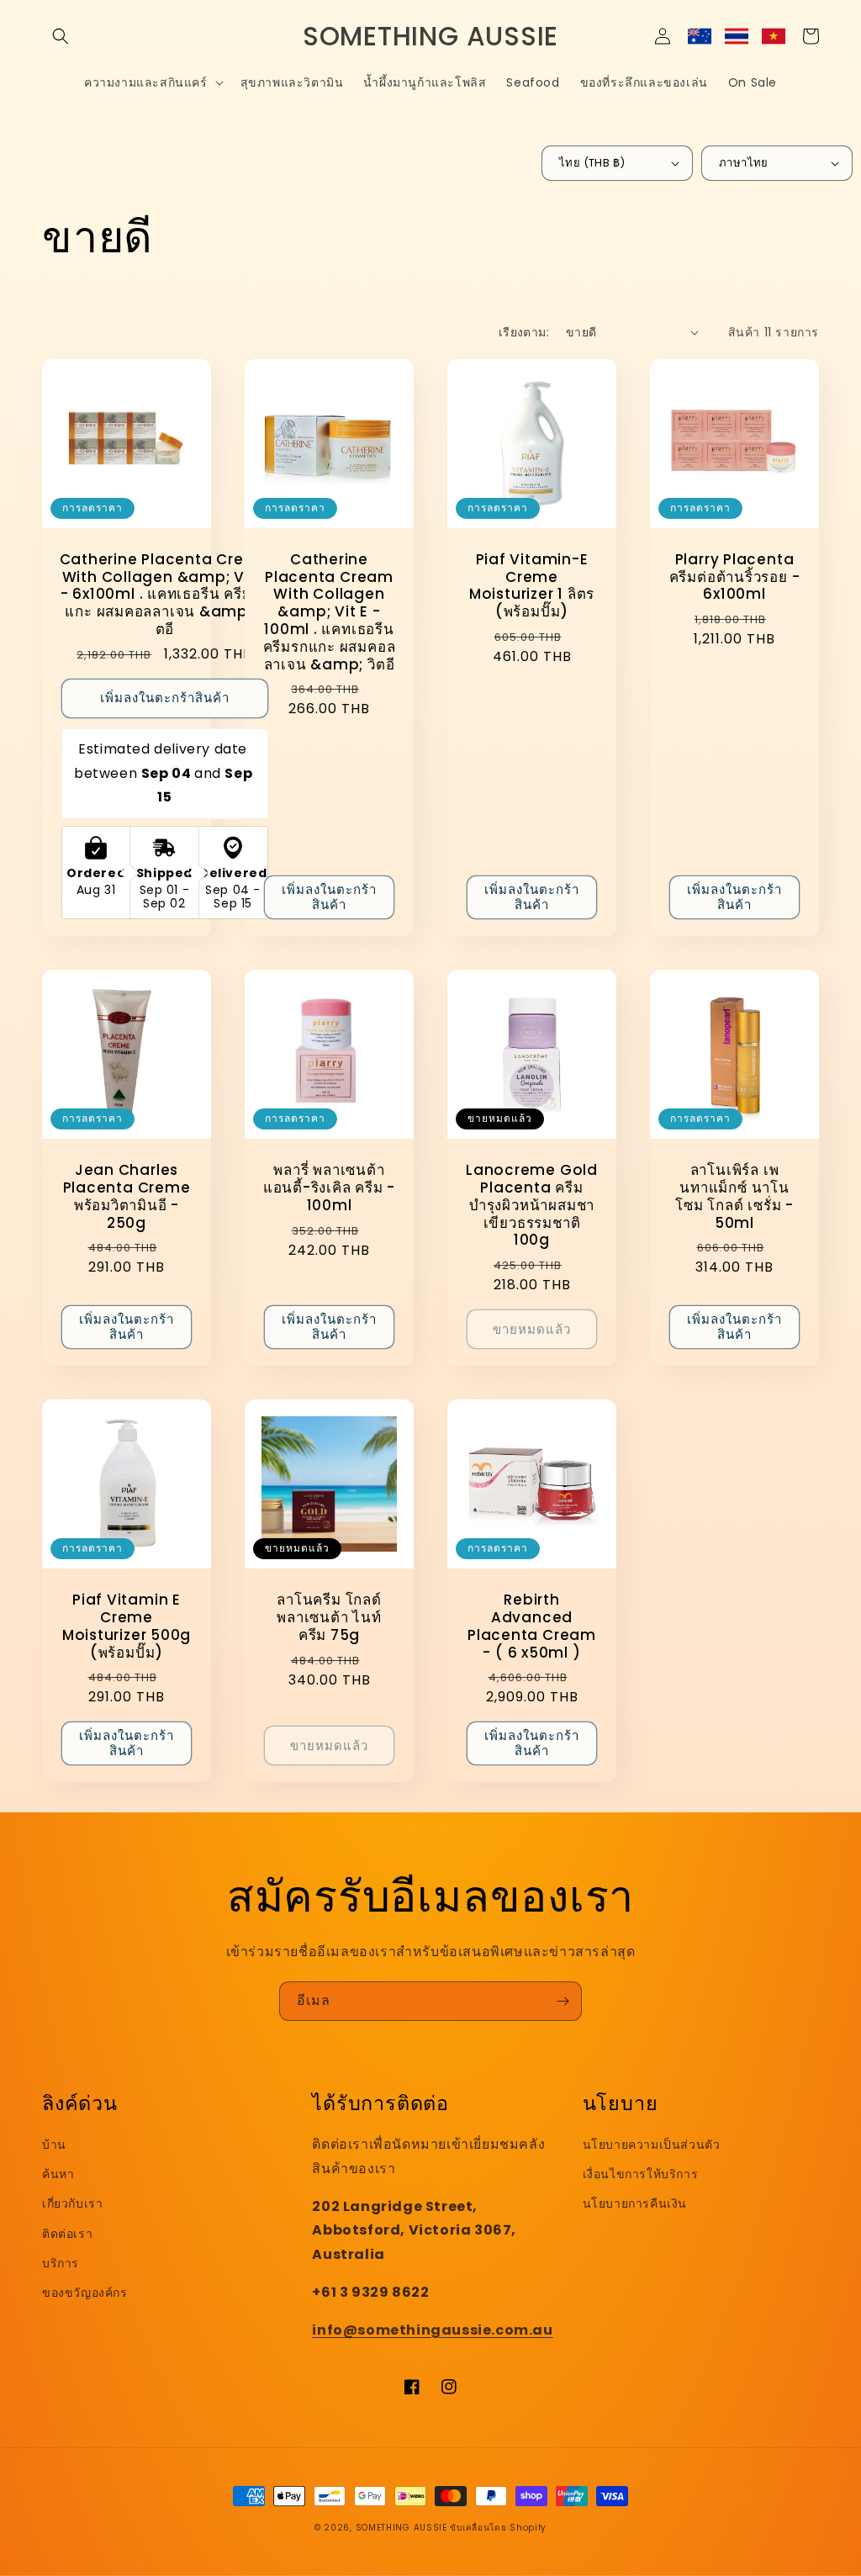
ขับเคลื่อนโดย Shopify (498, 2528)
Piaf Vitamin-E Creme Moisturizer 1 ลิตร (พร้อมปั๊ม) (532, 586)
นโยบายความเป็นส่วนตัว (652, 2145)
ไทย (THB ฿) (592, 163)
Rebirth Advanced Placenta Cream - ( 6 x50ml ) (532, 1626)
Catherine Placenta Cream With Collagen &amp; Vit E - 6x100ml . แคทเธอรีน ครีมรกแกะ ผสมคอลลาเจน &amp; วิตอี (165, 595)
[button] (61, 36)
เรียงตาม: (524, 332)
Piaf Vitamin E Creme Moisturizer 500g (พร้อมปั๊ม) (127, 1626)
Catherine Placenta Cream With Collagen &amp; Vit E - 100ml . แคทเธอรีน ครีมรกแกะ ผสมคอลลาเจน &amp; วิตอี (330, 612)
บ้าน (54, 2145)
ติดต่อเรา (67, 2234)
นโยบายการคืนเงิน (635, 2203)
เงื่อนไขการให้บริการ (641, 2174)
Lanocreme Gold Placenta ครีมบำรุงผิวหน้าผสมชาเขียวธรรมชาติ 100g (532, 1205)
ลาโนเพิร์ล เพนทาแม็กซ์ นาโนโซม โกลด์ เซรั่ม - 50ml (734, 1196)
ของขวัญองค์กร (85, 2293)
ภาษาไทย (744, 163)
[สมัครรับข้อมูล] (563, 2001)
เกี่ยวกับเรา (72, 2203)
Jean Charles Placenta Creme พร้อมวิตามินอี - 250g (127, 1196)
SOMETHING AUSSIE (401, 2528)
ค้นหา (58, 2174)
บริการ (61, 2263)
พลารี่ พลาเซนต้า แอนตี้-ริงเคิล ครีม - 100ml (329, 1187)
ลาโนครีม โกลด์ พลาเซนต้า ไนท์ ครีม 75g (329, 1617)
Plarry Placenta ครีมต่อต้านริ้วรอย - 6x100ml (735, 577)
